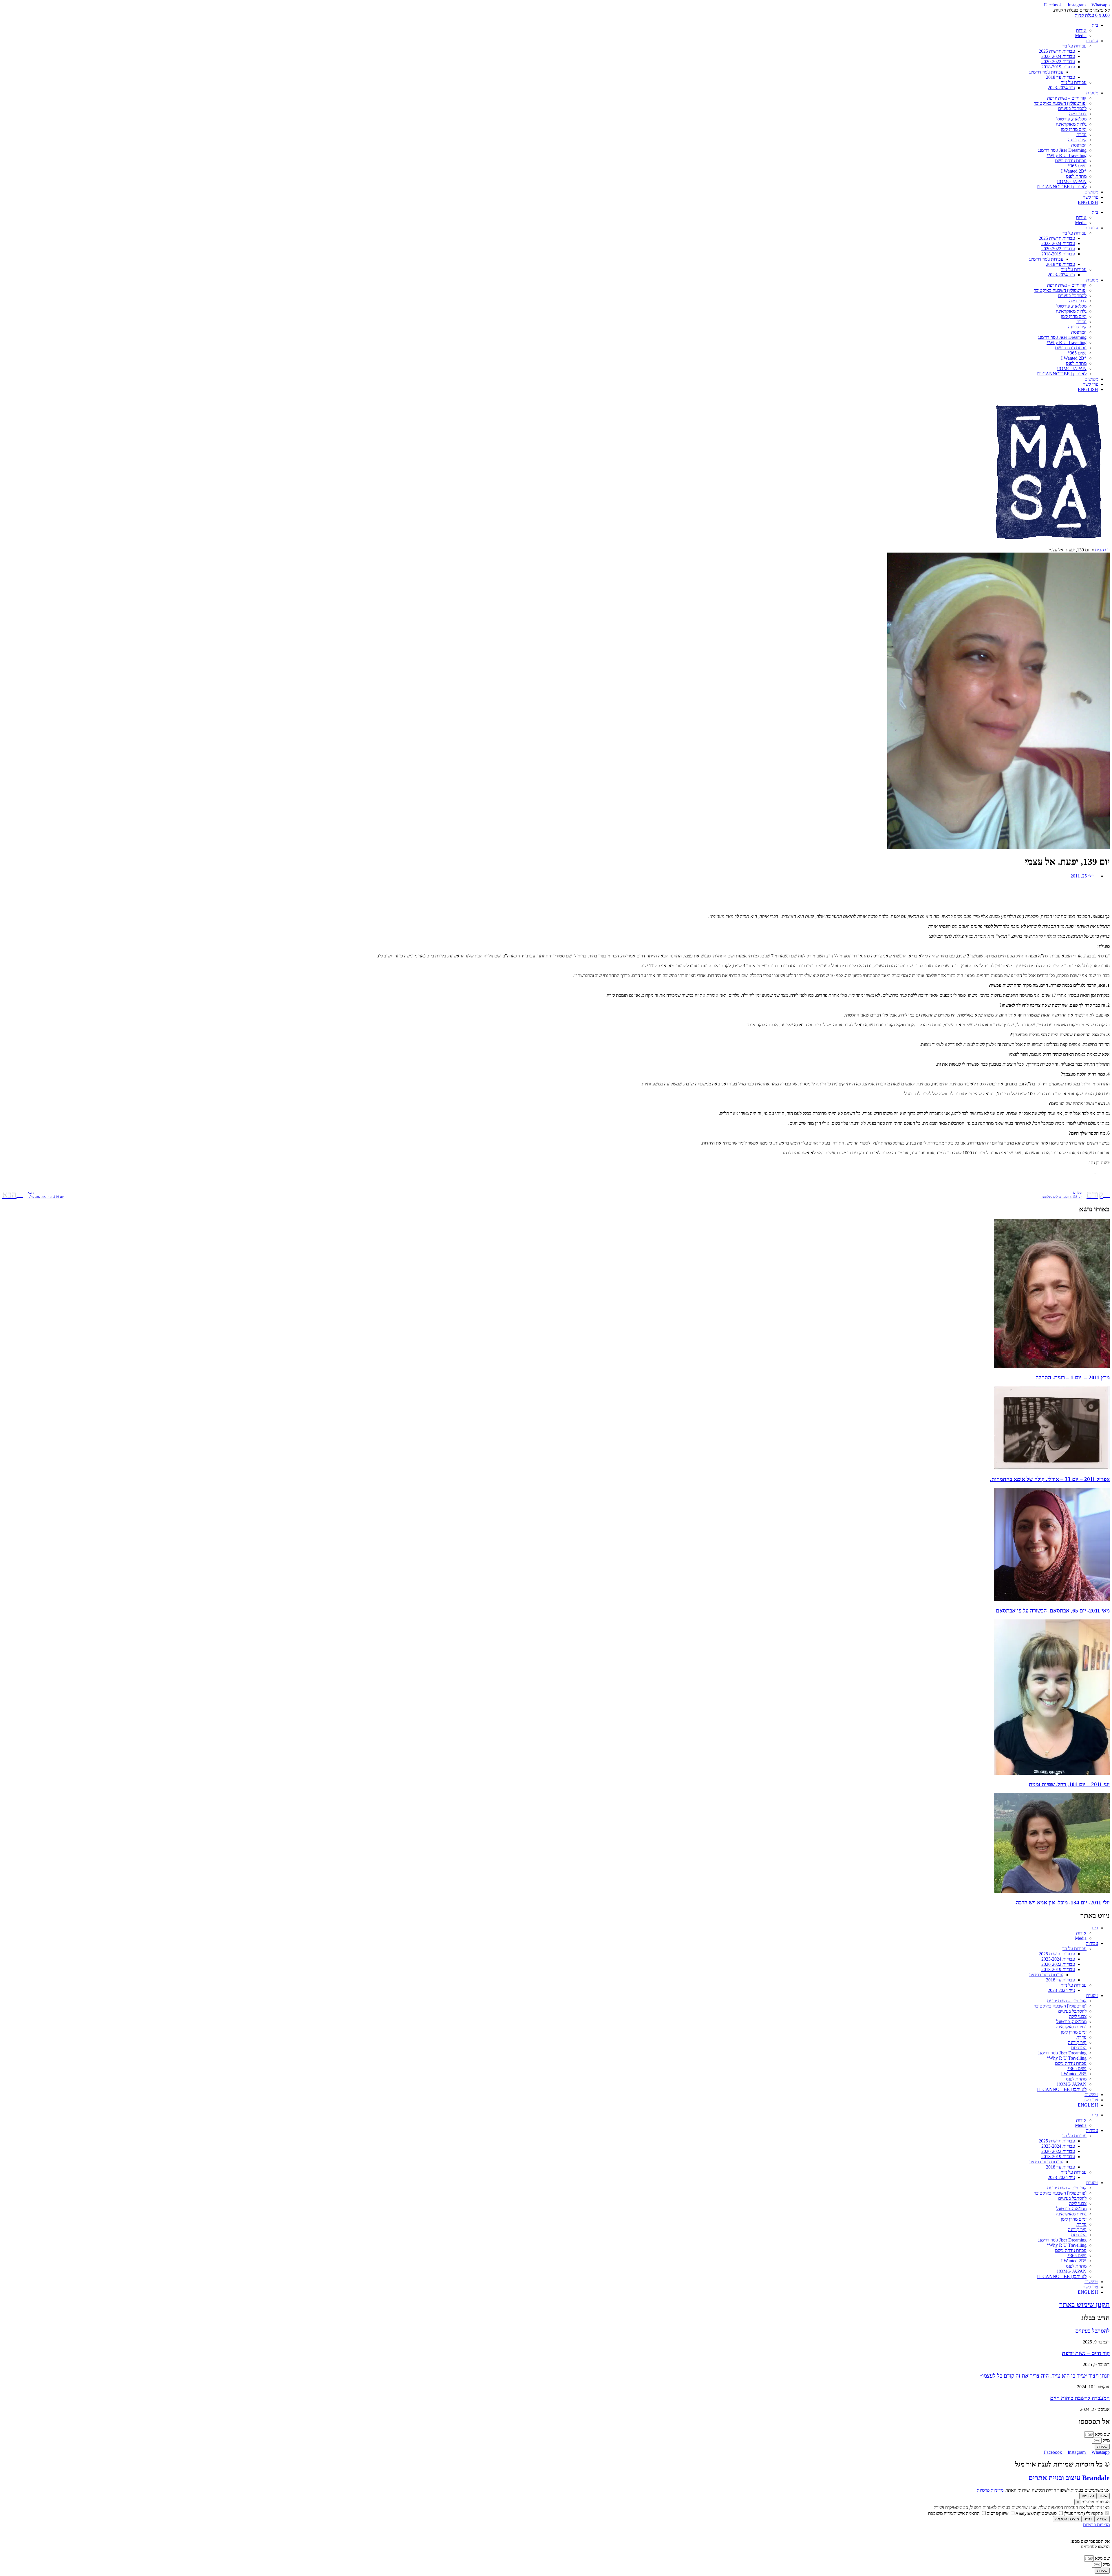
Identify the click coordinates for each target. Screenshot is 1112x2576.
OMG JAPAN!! (1072, 181)
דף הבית (1102, 550)
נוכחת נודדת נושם (1071, 161)
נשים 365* (1077, 166)
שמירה (1102, 2519)
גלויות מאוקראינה (1071, 124)
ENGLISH (1088, 202)
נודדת (1081, 135)
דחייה (1088, 2519)
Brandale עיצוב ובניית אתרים (1069, 2478)
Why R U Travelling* (1067, 155)
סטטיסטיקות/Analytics (1037, 2513)
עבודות (1092, 41)
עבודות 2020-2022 (1058, 62)
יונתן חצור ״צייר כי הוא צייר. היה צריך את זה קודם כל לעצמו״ (1045, 2376)
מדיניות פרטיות (990, 2490)
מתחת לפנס (1076, 176)
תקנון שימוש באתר (1084, 2304)
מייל (1106, 2440)
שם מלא (1102, 2434)
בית (1095, 25)
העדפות (1088, 2496)
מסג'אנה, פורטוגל (1071, 119)
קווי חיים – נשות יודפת (1067, 98)
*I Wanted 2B (1074, 171)
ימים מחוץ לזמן (1074, 129)
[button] (556, 886)
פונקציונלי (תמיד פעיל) (1084, 2513)
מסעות (1092, 93)
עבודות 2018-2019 (1058, 67)
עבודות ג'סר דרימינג (1046, 72)
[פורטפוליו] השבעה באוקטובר (1060, 103)
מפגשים (1091, 192)
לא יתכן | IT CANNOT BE (1062, 187)
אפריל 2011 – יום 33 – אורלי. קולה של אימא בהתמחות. (1050, 1479)
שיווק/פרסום (998, 2513)
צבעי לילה (1078, 114)
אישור (1103, 2496)
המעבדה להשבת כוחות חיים (1080, 2398)
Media (1081, 35)
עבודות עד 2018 (1060, 77)
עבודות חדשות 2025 (1057, 51)
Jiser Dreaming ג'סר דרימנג (1062, 150)
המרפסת (1079, 145)
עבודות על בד (1074, 46)
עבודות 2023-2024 (1058, 56)
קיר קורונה (1077, 140)
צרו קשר (1091, 197)
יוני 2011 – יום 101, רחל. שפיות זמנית (1069, 1784)
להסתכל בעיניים (1072, 108)
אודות (1081, 30)
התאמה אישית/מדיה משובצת (954, 2513)
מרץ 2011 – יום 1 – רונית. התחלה (1073, 1377)
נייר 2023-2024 (1061, 88)
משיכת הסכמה (1067, 2519)
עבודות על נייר (1074, 82)
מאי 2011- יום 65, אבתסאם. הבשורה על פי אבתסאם (1053, 1611)
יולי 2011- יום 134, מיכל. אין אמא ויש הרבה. (1062, 1903)
